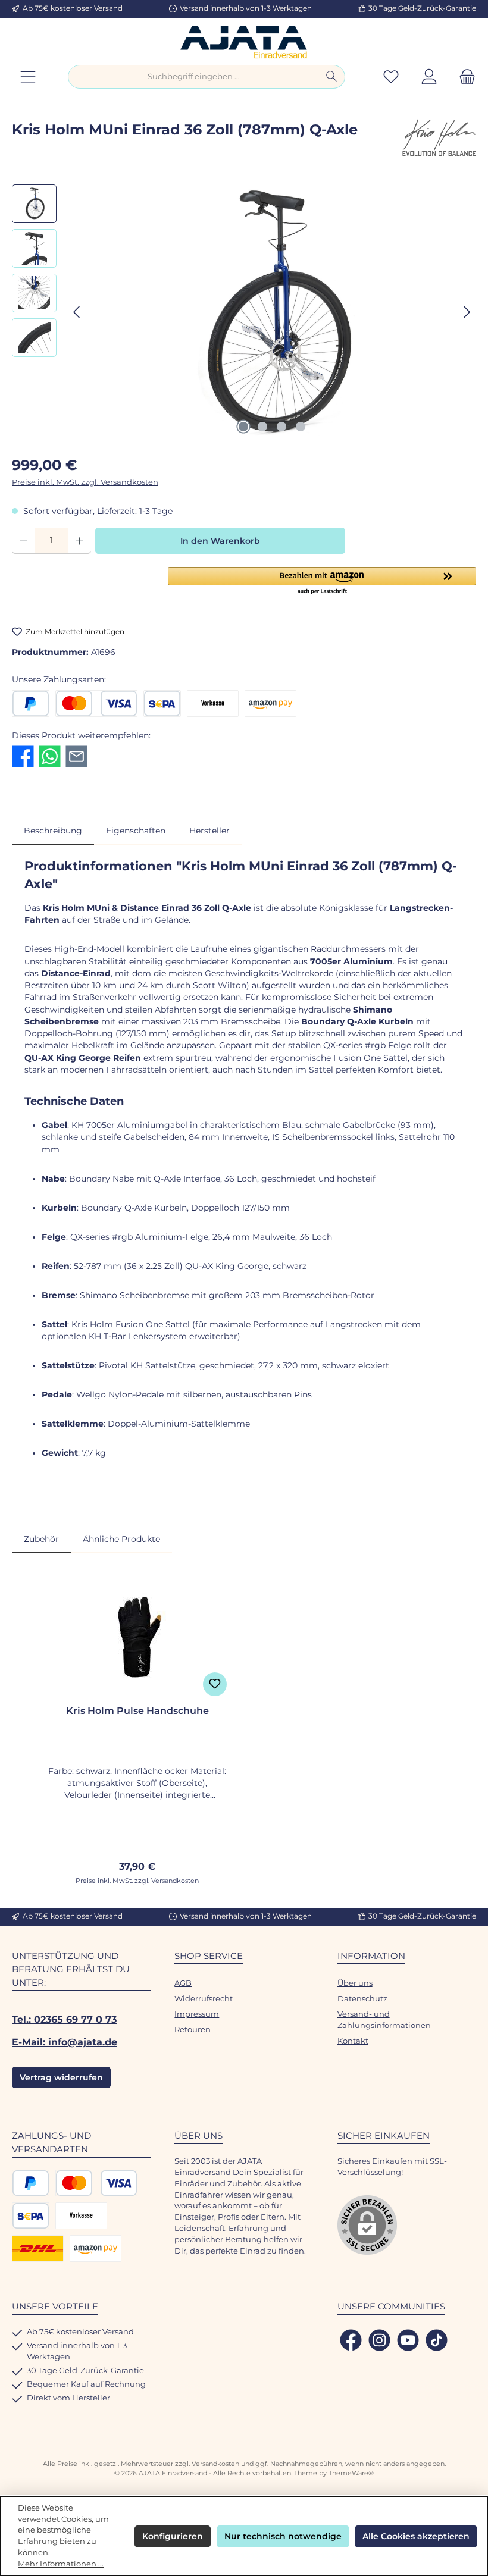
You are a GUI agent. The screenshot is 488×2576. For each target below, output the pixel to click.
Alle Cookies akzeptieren (416, 2536)
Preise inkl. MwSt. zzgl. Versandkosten (85, 482)
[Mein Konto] (429, 77)
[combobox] (193, 77)
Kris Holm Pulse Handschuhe (137, 1711)
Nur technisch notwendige (283, 2536)
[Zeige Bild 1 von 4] (243, 427)
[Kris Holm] (438, 140)
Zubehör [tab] (41, 1539)
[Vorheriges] (77, 312)
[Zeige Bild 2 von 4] (262, 427)
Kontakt (353, 2041)
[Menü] (28, 77)
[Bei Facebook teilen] (23, 756)
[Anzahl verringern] (24, 541)
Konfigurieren (173, 2536)
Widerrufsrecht (204, 1999)
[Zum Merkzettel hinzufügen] (215, 1684)
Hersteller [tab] (209, 831)
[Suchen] (332, 77)
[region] (244, 312)
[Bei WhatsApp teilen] (50, 756)
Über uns (355, 1983)
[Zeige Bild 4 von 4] (301, 427)
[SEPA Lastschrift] (162, 703)
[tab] (53, 831)
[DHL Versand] (38, 2248)
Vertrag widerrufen (61, 2077)
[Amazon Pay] (270, 703)
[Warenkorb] (464, 77)
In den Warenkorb (220, 541)
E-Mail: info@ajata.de (65, 2042)
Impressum (197, 2014)
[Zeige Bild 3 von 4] (281, 427)
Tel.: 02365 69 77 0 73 (64, 2019)
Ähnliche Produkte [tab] (121, 1539)
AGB (183, 1983)
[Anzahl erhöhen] (79, 541)
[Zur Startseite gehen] (244, 41)
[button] (322, 581)
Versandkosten (215, 2464)
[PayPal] (31, 703)
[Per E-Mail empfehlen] (76, 756)
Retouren (193, 2030)
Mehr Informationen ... (61, 2564)
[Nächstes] (467, 312)
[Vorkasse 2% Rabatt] (213, 703)
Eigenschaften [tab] (136, 831)
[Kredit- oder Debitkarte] (96, 703)
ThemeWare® (351, 2473)
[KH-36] (272, 312)
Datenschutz (362, 1999)
